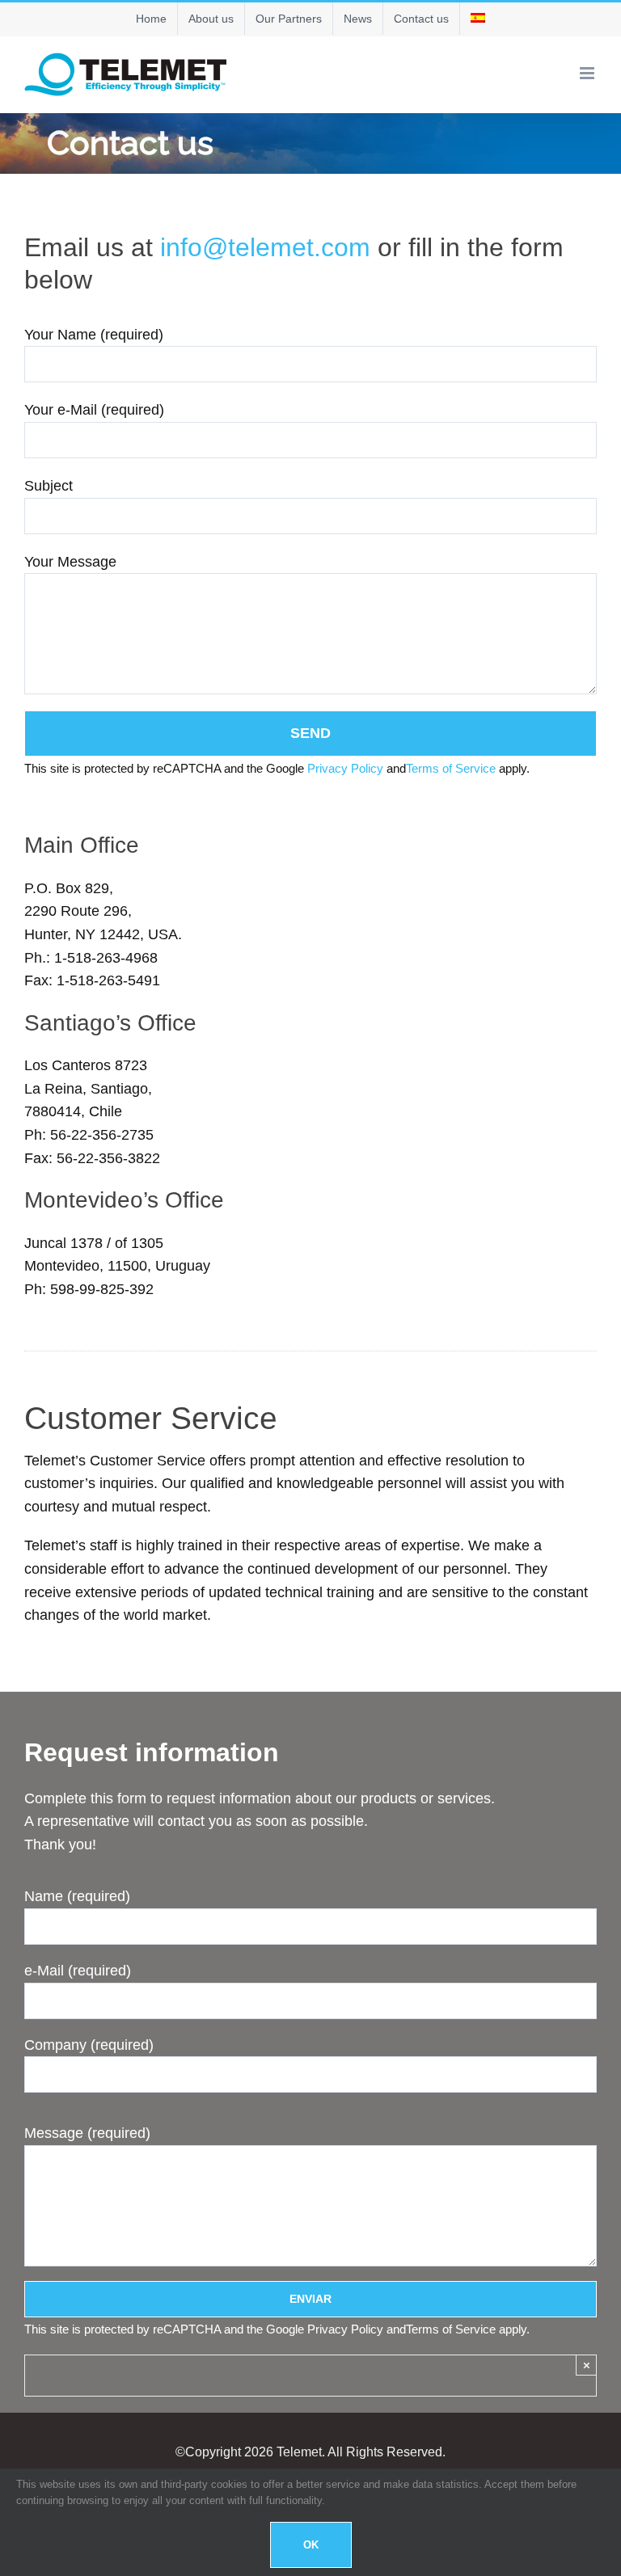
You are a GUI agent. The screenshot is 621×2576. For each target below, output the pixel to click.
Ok (311, 2545)
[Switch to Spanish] (478, 19)
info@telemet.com (265, 247)
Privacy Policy (345, 768)
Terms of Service (451, 768)
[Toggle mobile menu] (588, 73)
